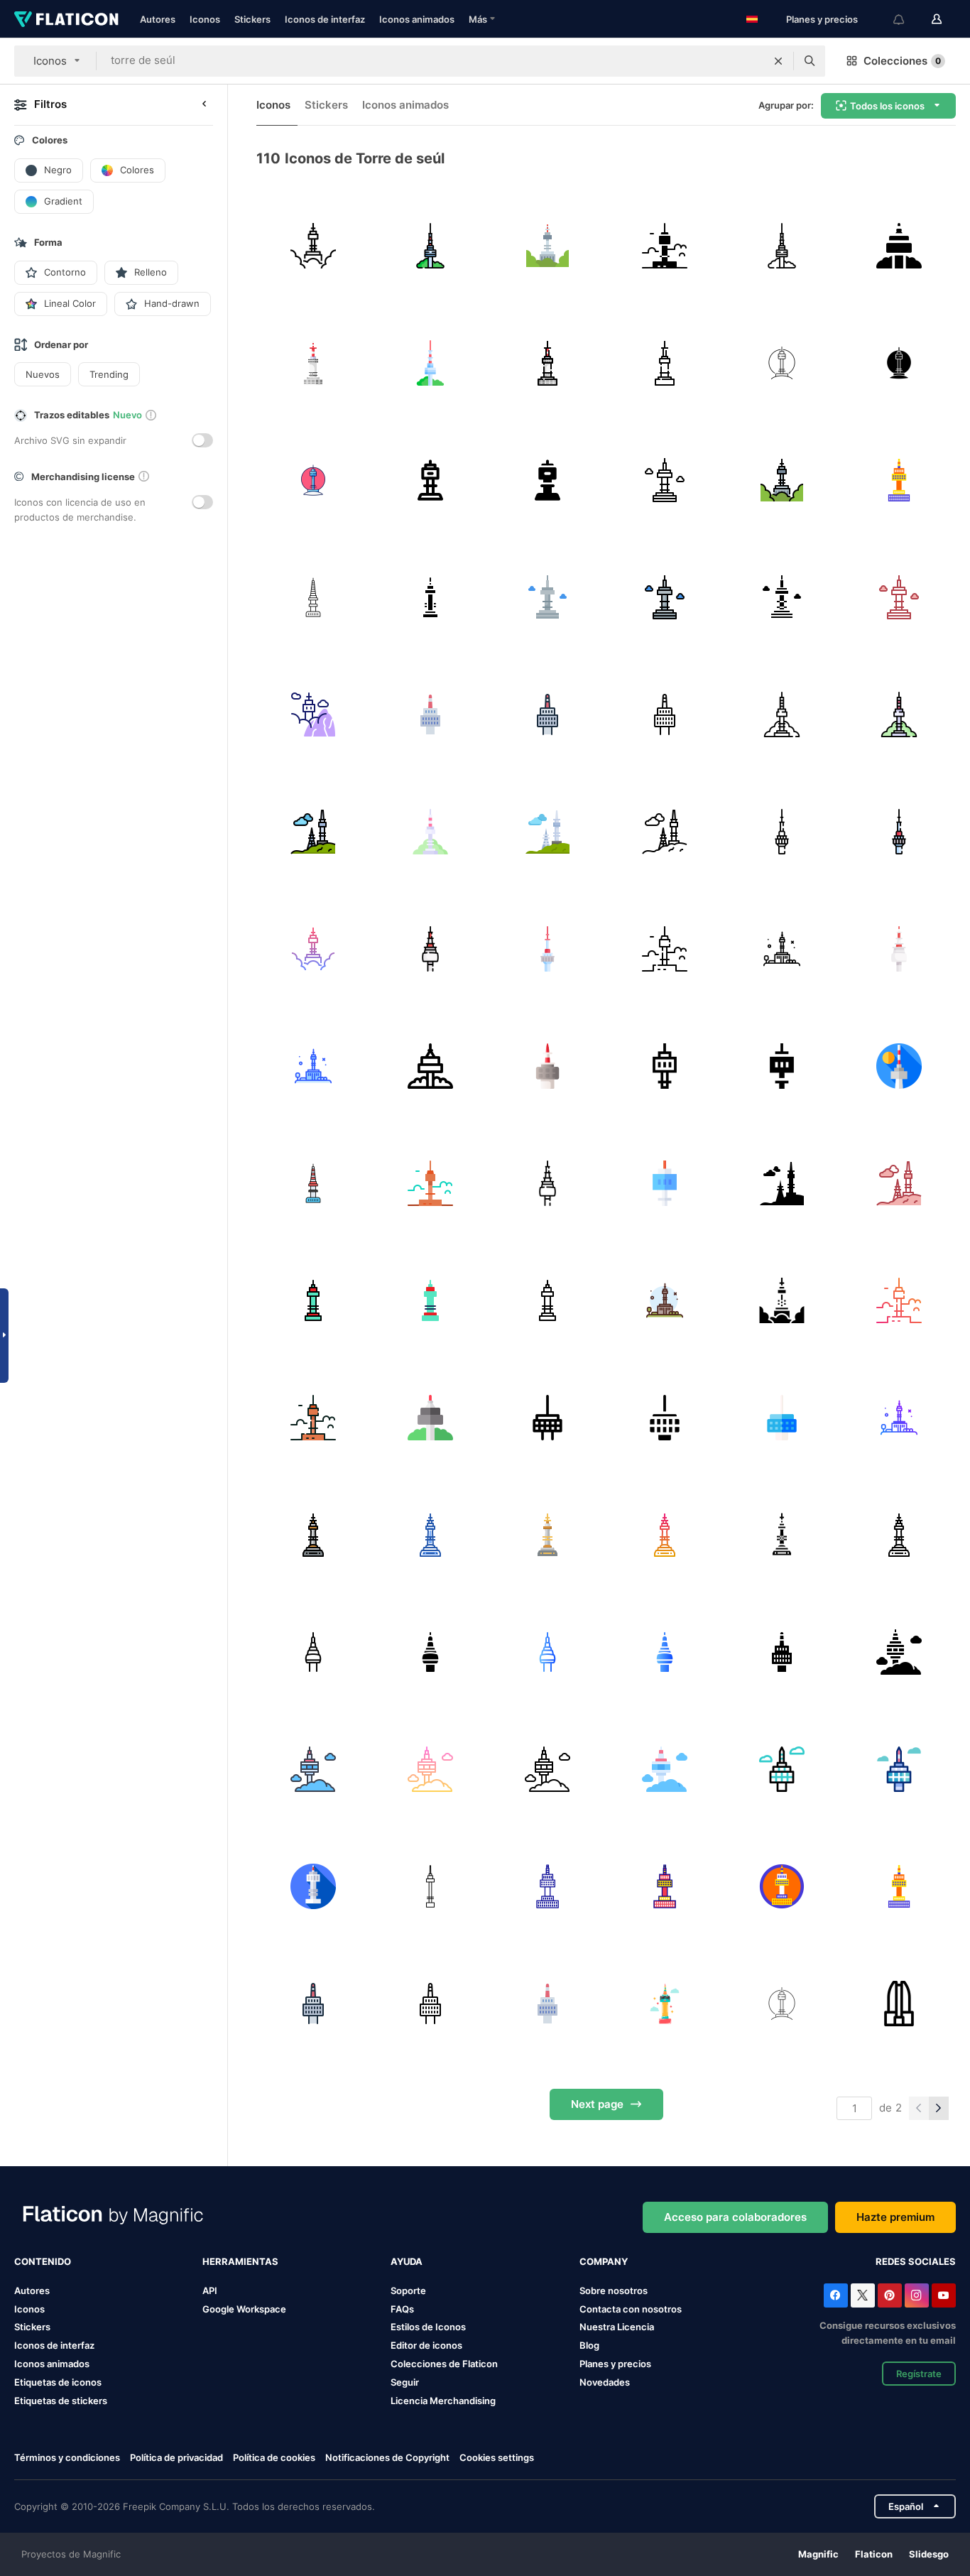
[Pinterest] (890, 2295)
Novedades (605, 2382)
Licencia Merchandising (443, 2401)
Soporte (408, 2290)
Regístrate (919, 2374)
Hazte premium (895, 2217)
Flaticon (874, 2554)
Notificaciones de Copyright (387, 2457)
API (210, 2290)
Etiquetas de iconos (58, 2382)
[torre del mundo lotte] (899, 2004)
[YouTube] (944, 2295)
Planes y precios (822, 19)
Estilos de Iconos (428, 2327)
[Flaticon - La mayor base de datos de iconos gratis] (66, 19)
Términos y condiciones (67, 2457)
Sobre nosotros (614, 2290)
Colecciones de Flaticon (444, 2364)
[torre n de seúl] (782, 1769)
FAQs (402, 2309)
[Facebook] (836, 2295)
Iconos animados (417, 19)
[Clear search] (778, 61)
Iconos (205, 19)
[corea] (782, 2004)
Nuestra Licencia (617, 2327)
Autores (158, 19)
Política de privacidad (176, 2457)
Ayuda (407, 2261)
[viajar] (547, 1886)
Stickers (252, 19)
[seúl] (430, 1886)
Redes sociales (916, 2261)
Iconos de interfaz (325, 19)
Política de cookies (274, 2457)
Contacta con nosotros (631, 2309)
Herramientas (240, 2261)
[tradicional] (665, 2004)
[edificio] (313, 2004)
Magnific (818, 2554)
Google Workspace (244, 2309)
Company (604, 2261)
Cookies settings (497, 2458)
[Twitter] (863, 2295)
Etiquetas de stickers (61, 2401)
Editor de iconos (426, 2345)
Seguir (405, 2382)
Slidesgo (929, 2554)
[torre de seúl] (313, 246)
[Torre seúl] (313, 1886)
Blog (589, 2345)
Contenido (43, 2261)
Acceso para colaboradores (735, 2217)
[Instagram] (917, 2295)
